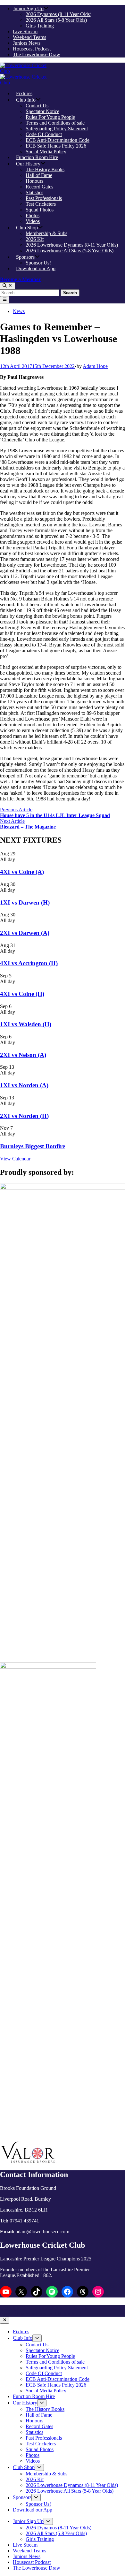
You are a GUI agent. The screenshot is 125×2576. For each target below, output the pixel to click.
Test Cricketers (41, 204)
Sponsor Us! (38, 263)
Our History (28, 164)
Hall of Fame (39, 175)
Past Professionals (44, 198)
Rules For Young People (50, 117)
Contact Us (37, 106)
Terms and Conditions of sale (55, 123)
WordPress (37, 2314)
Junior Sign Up (28, 8)
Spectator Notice (42, 111)
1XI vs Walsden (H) (26, 1024)
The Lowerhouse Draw (37, 54)
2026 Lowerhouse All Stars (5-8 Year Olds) (70, 251)
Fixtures (24, 93)
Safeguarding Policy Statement (57, 129)
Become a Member (20, 279)
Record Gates (39, 187)
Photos (33, 215)
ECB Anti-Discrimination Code (58, 140)
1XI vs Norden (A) (24, 1085)
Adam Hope (95, 366)
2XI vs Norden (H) (24, 1116)
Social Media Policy (46, 152)
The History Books (45, 169)
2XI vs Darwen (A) (25, 933)
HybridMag (69, 2314)
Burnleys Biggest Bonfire (33, 1146)
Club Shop (27, 228)
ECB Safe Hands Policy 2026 (56, 146)
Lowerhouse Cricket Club (65, 2308)
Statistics (34, 192)
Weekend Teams (29, 37)
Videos (33, 221)
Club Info (26, 100)
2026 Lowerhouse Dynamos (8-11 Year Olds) (72, 245)
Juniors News (27, 43)
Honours (34, 181)
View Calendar (15, 1159)
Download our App (36, 268)
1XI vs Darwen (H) (25, 902)
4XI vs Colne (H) (22, 994)
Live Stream (25, 31)
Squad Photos (40, 210)
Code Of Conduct (44, 134)
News (19, 311)
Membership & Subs (46, 233)
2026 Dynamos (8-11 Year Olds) (58, 14)
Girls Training (40, 26)
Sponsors (25, 257)
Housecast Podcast (32, 49)
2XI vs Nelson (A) (23, 1055)
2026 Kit (35, 239)
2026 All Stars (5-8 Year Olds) (56, 20)
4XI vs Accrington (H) (29, 963)
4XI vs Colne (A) (22, 872)
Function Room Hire (37, 157)
